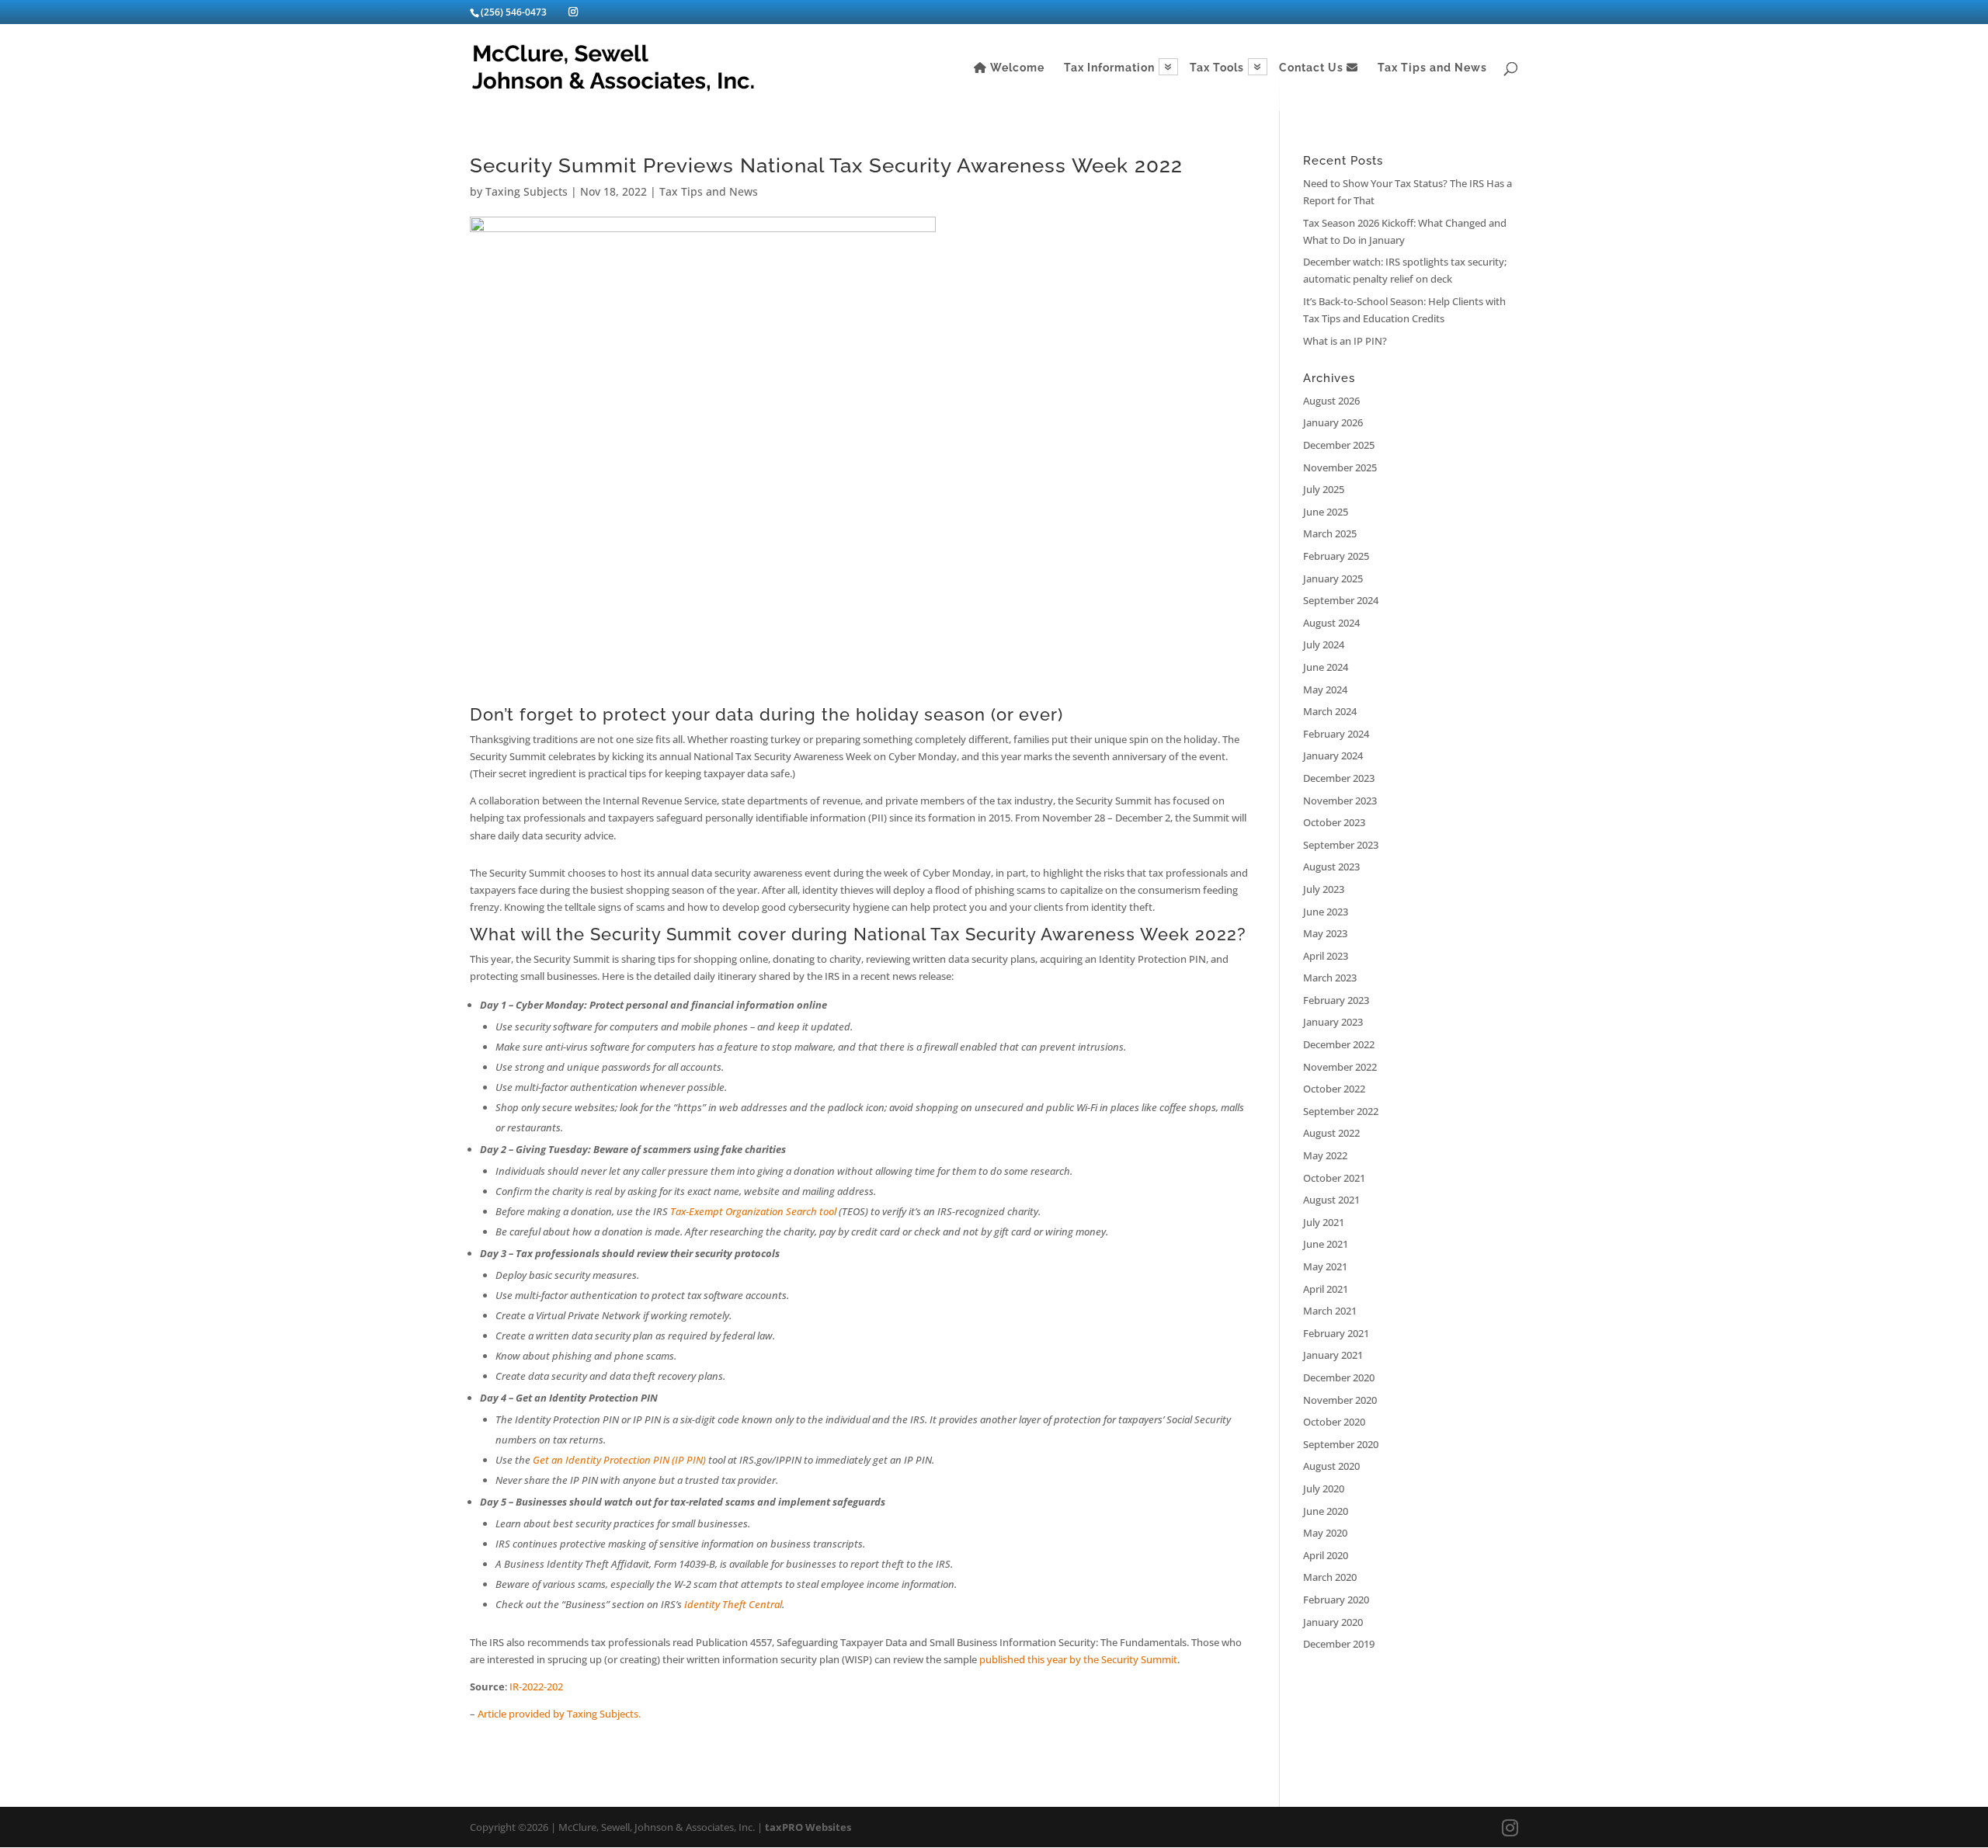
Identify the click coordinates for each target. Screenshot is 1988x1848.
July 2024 (1324, 644)
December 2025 (1339, 445)
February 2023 (1336, 1000)
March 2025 (1330, 533)
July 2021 (1324, 1222)
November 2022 (1340, 1067)
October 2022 (1334, 1089)
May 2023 (1325, 933)
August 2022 (1331, 1133)
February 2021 (1336, 1333)
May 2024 (1325, 690)
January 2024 (1333, 756)
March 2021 (1330, 1311)
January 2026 (1333, 422)
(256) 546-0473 (514, 12)
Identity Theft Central (733, 1604)
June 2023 (1326, 912)
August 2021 (1331, 1200)
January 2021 (1333, 1355)
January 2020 (1333, 1622)
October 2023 (1334, 822)
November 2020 (1340, 1400)
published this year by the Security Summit (1078, 1659)
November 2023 (1340, 801)
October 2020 (1334, 1422)
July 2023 (1324, 889)
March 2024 (1330, 711)
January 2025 (1333, 578)
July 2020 (1324, 1488)
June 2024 (1326, 667)
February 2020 (1336, 1600)
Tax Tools (1217, 68)
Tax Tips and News (1432, 68)
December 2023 (1339, 778)
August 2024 (1331, 623)
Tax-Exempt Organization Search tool (753, 1211)
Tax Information (1109, 68)
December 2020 (1339, 1377)
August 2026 (1331, 401)
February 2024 (1336, 734)
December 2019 (1339, 1644)
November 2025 (1340, 467)
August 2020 (1331, 1466)
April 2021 (1326, 1289)
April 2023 (1326, 956)
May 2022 (1325, 1155)
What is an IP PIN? (1345, 341)
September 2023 (1341, 845)
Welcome (1016, 68)
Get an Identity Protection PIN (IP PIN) (619, 1460)
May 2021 (1325, 1266)
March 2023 (1330, 978)
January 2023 (1333, 1022)
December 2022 (1339, 1044)
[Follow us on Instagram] (573, 12)
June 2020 (1326, 1511)
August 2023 (1331, 867)
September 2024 (1341, 600)
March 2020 (1330, 1577)
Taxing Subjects (527, 191)
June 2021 (1326, 1244)
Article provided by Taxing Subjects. (559, 1714)
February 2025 (1336, 556)
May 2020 (1325, 1533)
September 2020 (1341, 1444)
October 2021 (1334, 1178)
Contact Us (1313, 68)
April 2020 (1326, 1555)
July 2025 (1324, 489)
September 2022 (1341, 1111)
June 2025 (1326, 512)
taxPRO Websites (808, 1827)
